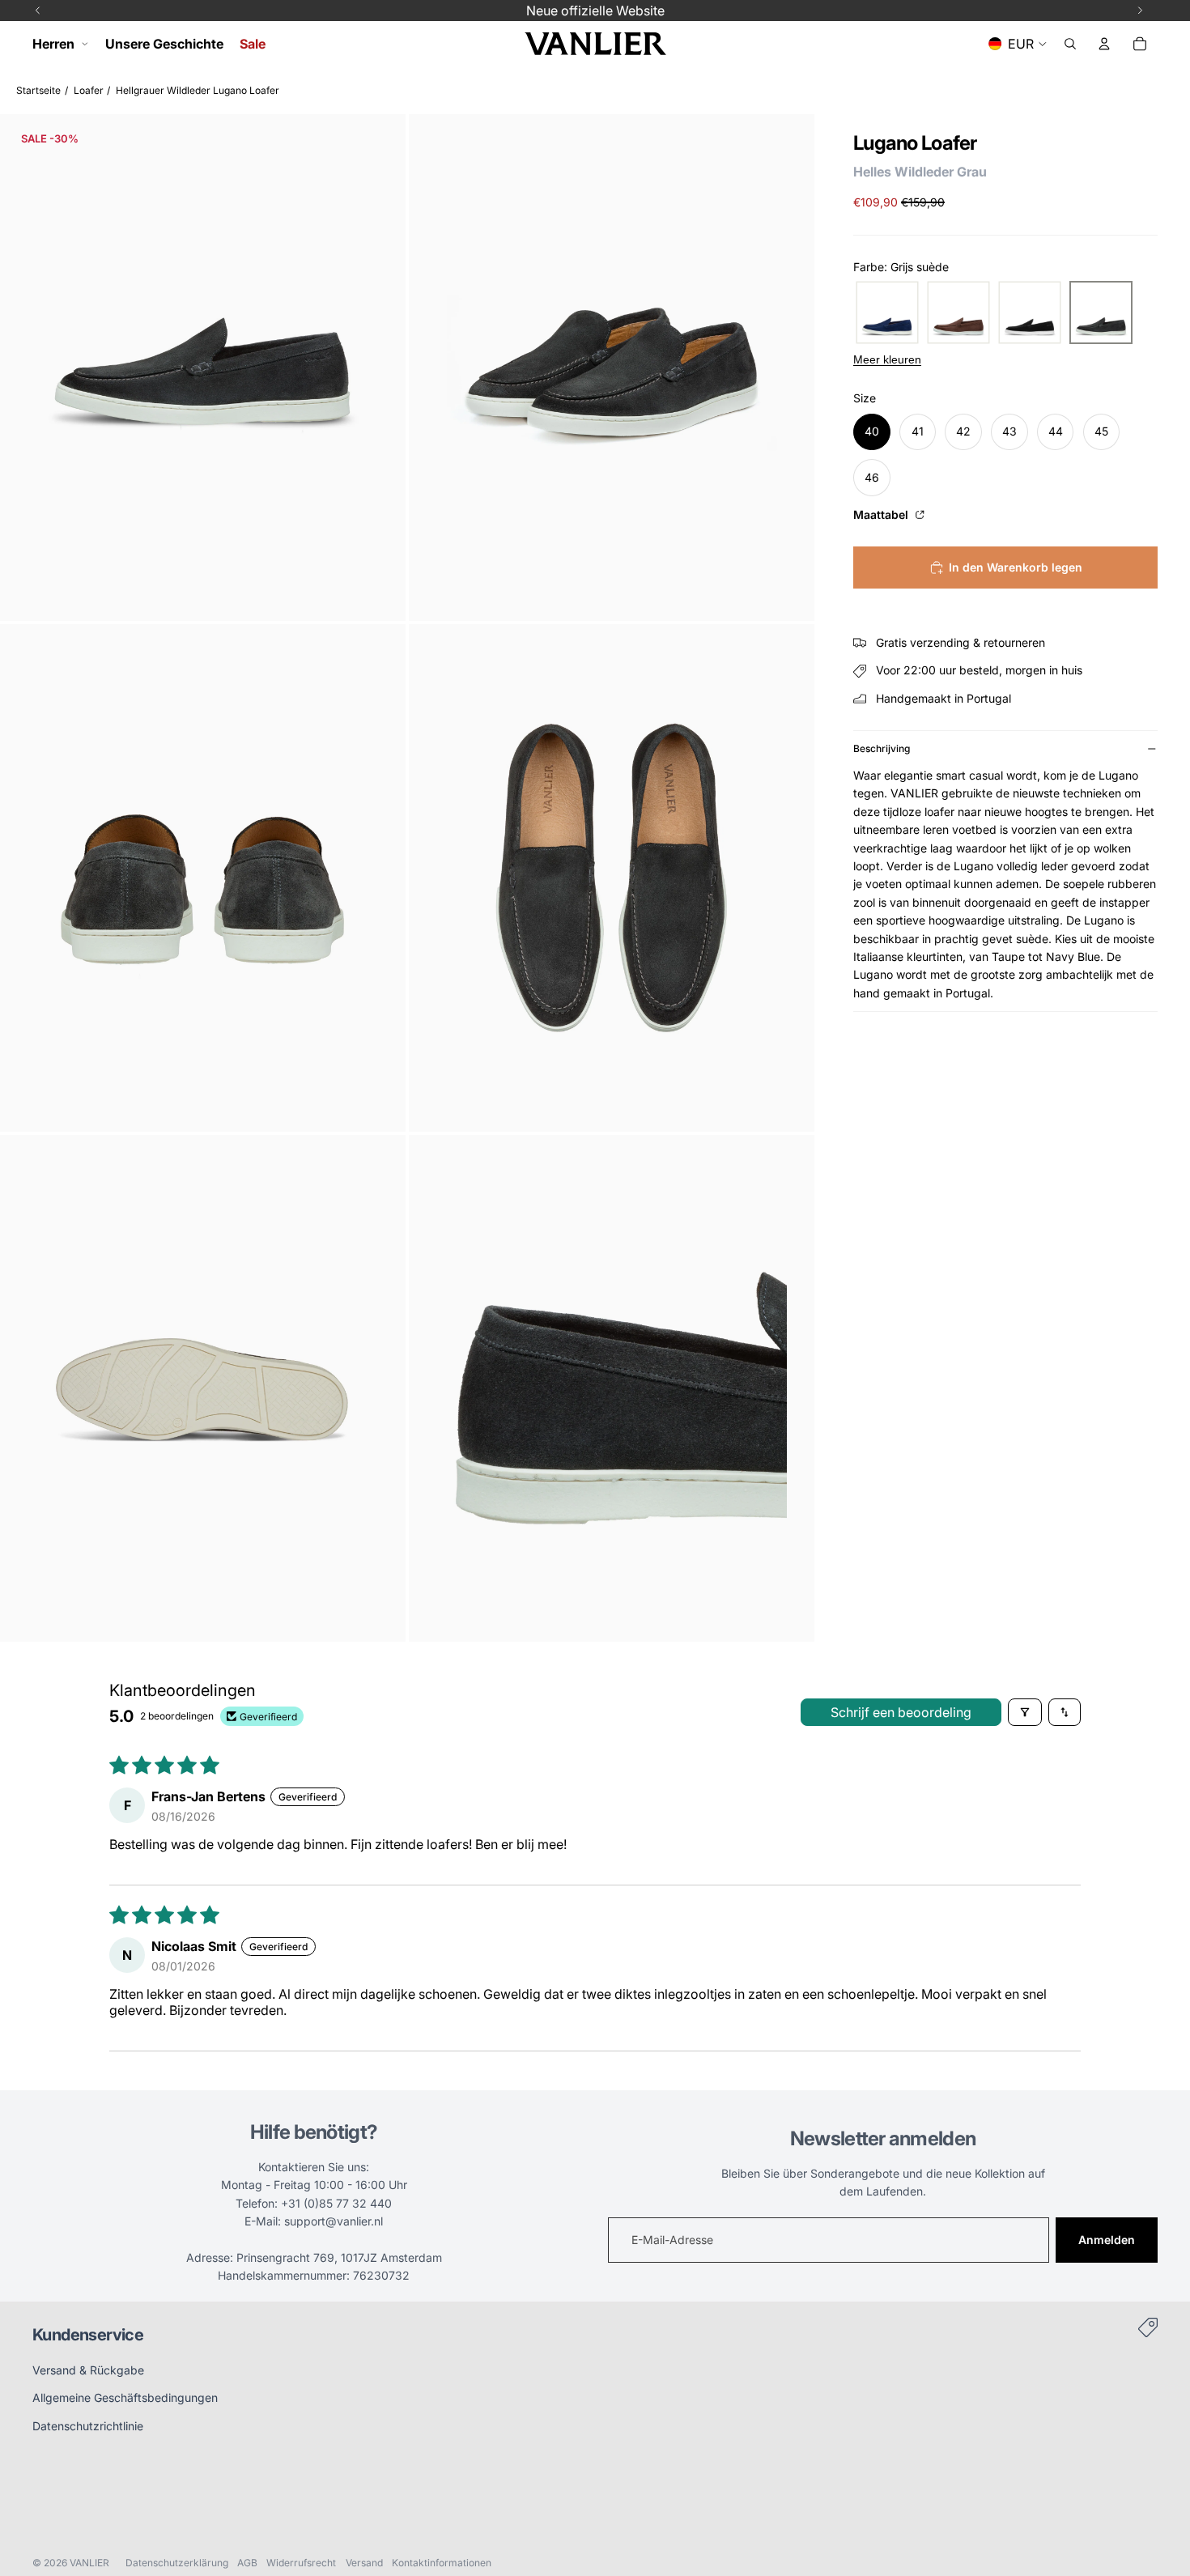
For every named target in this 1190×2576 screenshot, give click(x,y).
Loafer (89, 90)
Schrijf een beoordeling (901, 1712)
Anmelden (1107, 2240)
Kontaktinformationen (442, 2563)
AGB (247, 2563)
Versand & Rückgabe (88, 2370)
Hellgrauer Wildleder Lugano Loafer (198, 90)
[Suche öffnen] (1070, 44)
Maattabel (882, 514)
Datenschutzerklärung (177, 2563)
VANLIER (89, 2563)
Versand (364, 2563)
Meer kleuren (887, 359)
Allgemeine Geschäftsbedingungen (125, 2397)
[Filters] (1025, 1712)
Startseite (38, 90)
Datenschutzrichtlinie (88, 2426)
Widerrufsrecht (301, 2563)
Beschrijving (882, 748)
